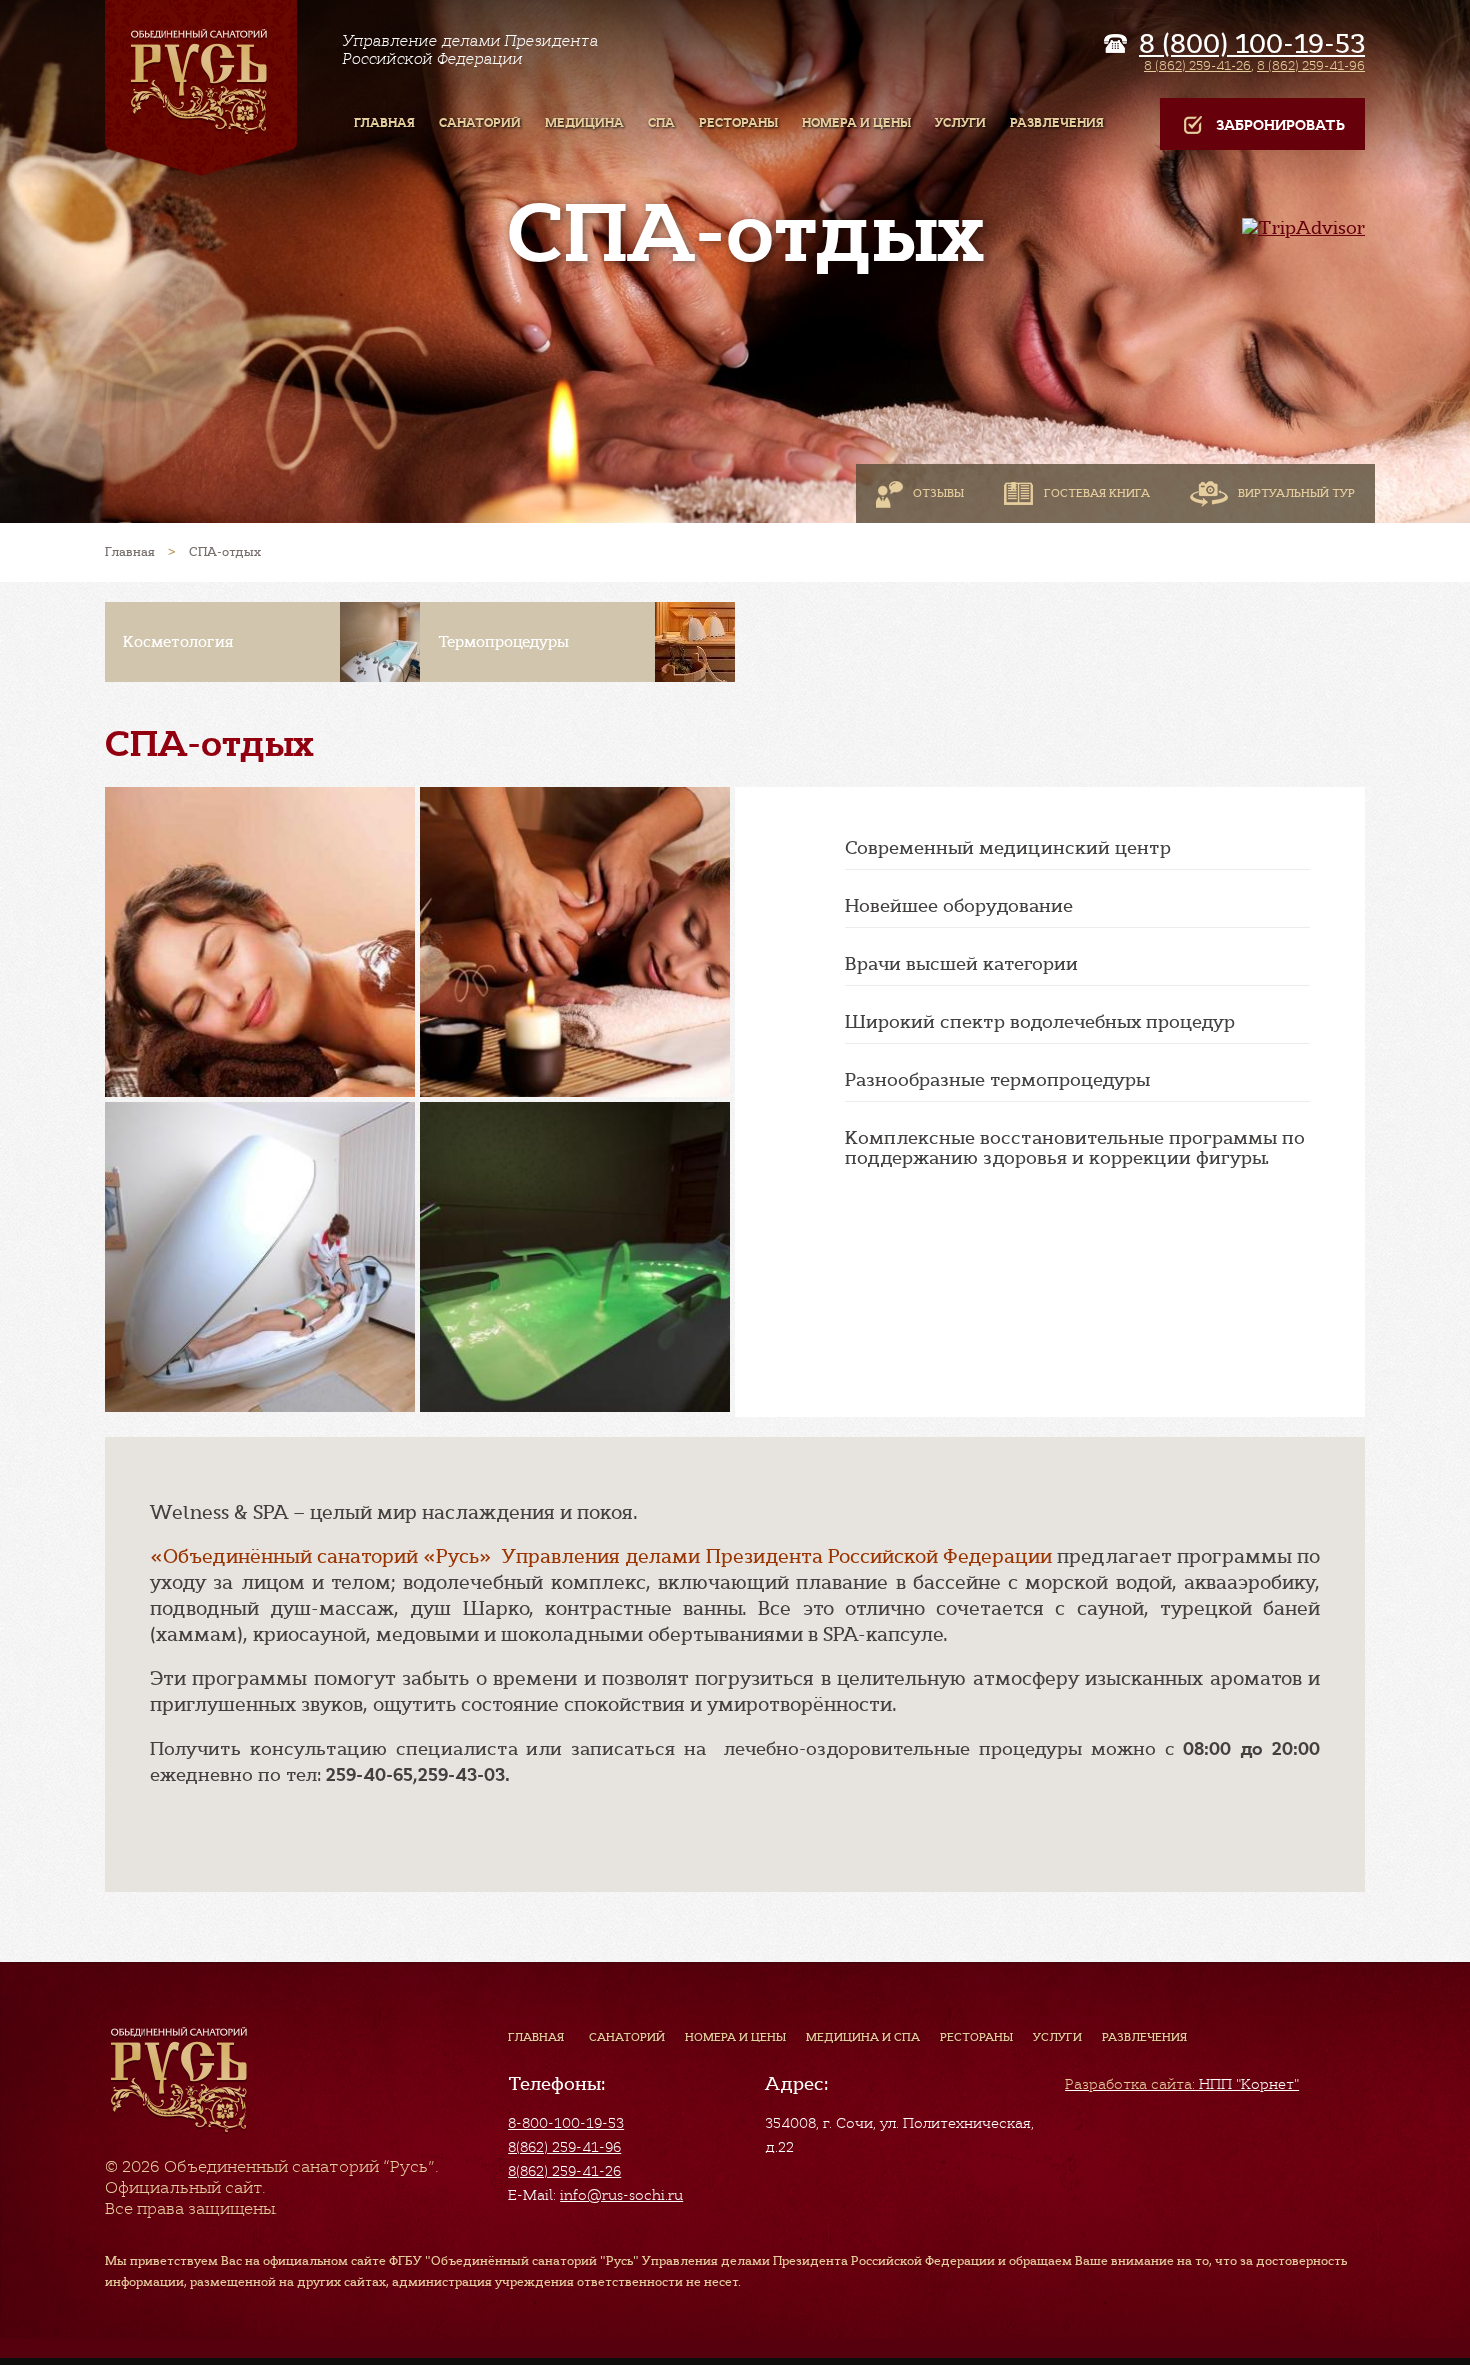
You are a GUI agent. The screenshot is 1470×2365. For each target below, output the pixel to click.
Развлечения (1144, 2037)
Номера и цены (735, 2037)
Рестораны (976, 2037)
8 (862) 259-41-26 (1197, 65)
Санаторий (627, 2037)
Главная (536, 2037)
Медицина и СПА (863, 2037)
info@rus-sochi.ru (621, 2195)
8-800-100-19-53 (566, 2123)
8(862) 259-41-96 (564, 2147)
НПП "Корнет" (1182, 2084)
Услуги (1057, 2037)
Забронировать (1280, 125)
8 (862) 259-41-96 (1311, 65)
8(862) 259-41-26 (564, 2171)
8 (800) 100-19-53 (1252, 44)
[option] (262, 642)
